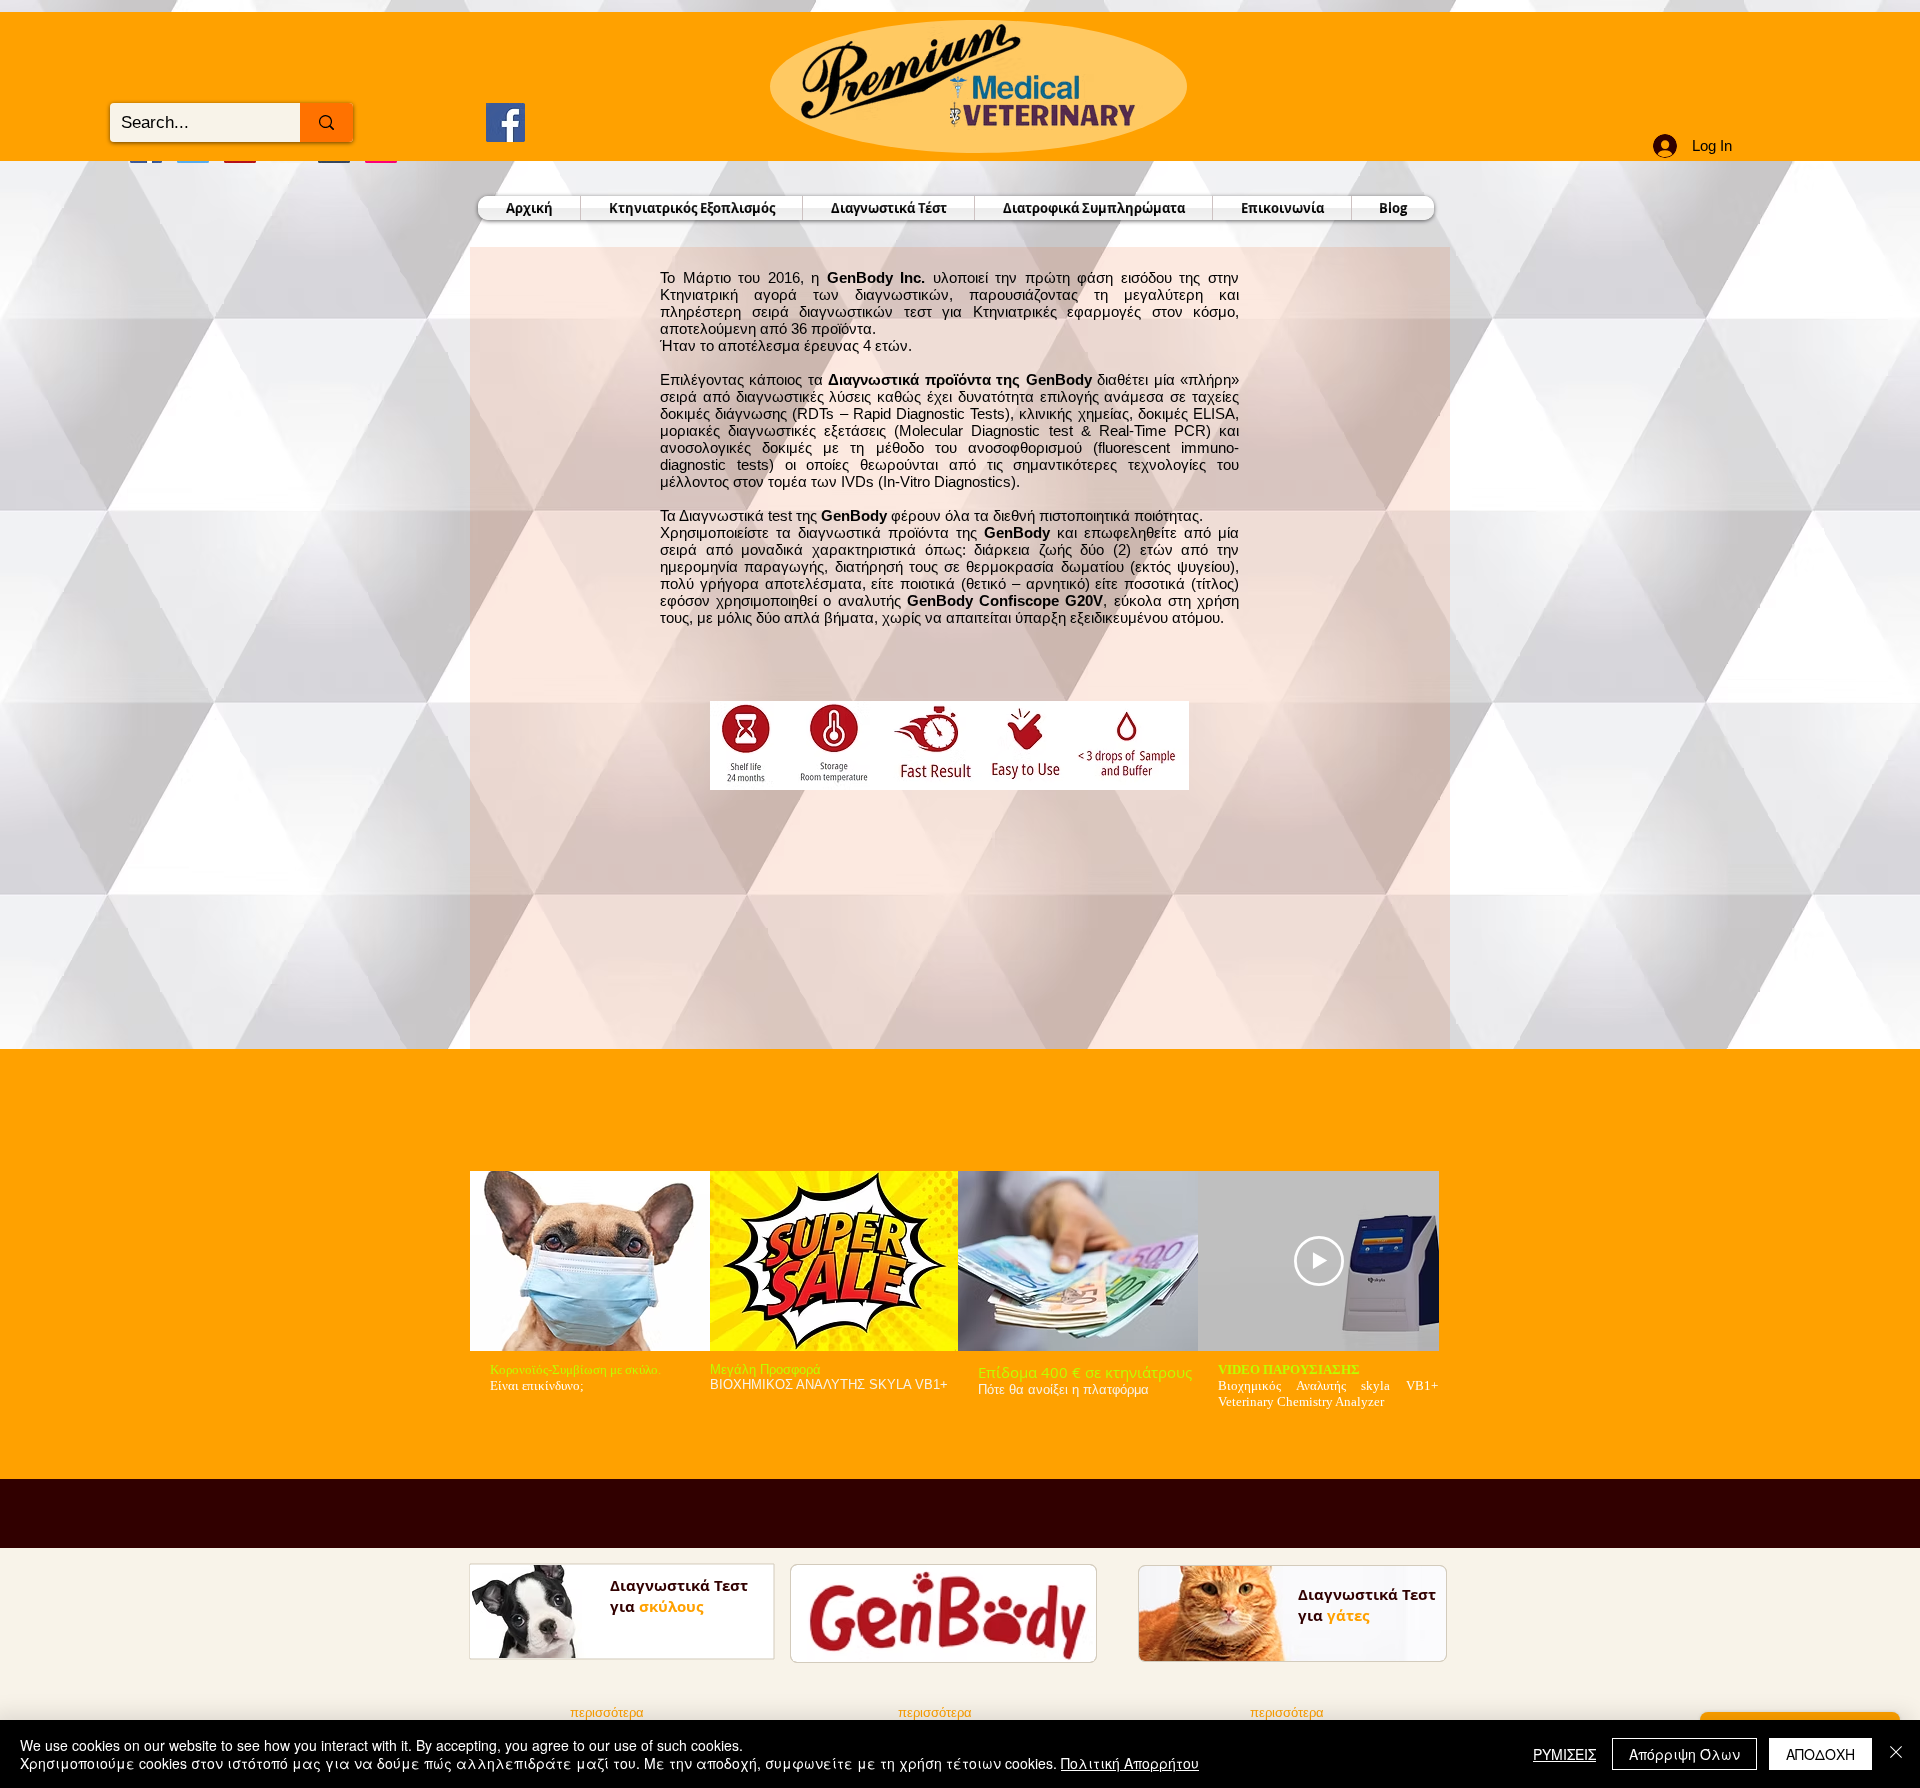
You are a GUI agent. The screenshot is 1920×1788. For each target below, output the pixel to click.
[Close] (1896, 1754)
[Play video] (1319, 1261)
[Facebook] (505, 122)
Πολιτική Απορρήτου (1130, 1763)
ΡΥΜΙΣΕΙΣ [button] (1564, 1754)
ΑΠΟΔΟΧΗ (1820, 1754)
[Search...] (326, 122)
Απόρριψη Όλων (1684, 1754)
